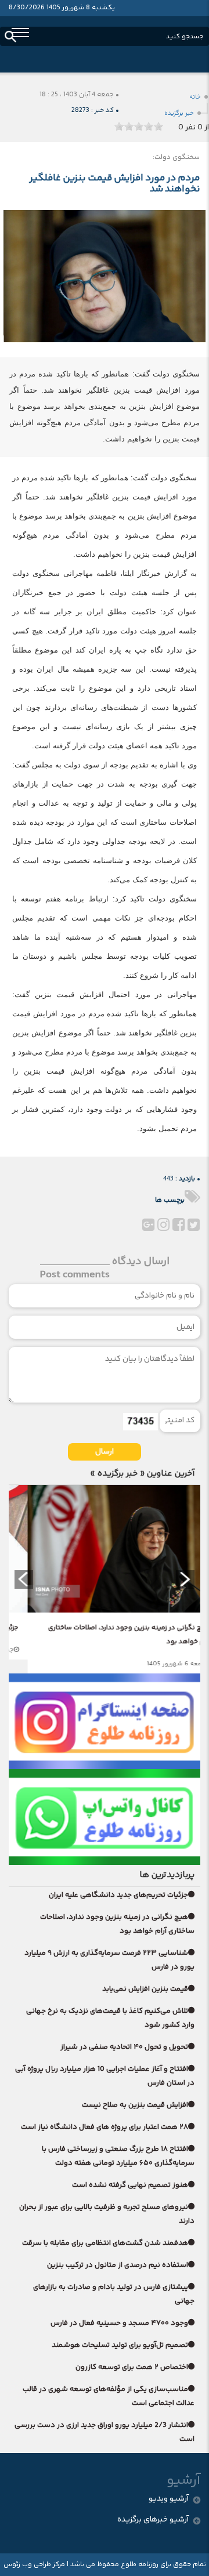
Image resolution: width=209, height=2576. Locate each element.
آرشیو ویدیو (169, 2499)
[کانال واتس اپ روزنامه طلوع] (105, 1817)
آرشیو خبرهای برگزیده (153, 2520)
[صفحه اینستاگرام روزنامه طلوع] (105, 1721)
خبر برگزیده (179, 113)
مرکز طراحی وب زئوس (34, 2565)
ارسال (105, 1452)
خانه (195, 97)
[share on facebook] (178, 1228)
